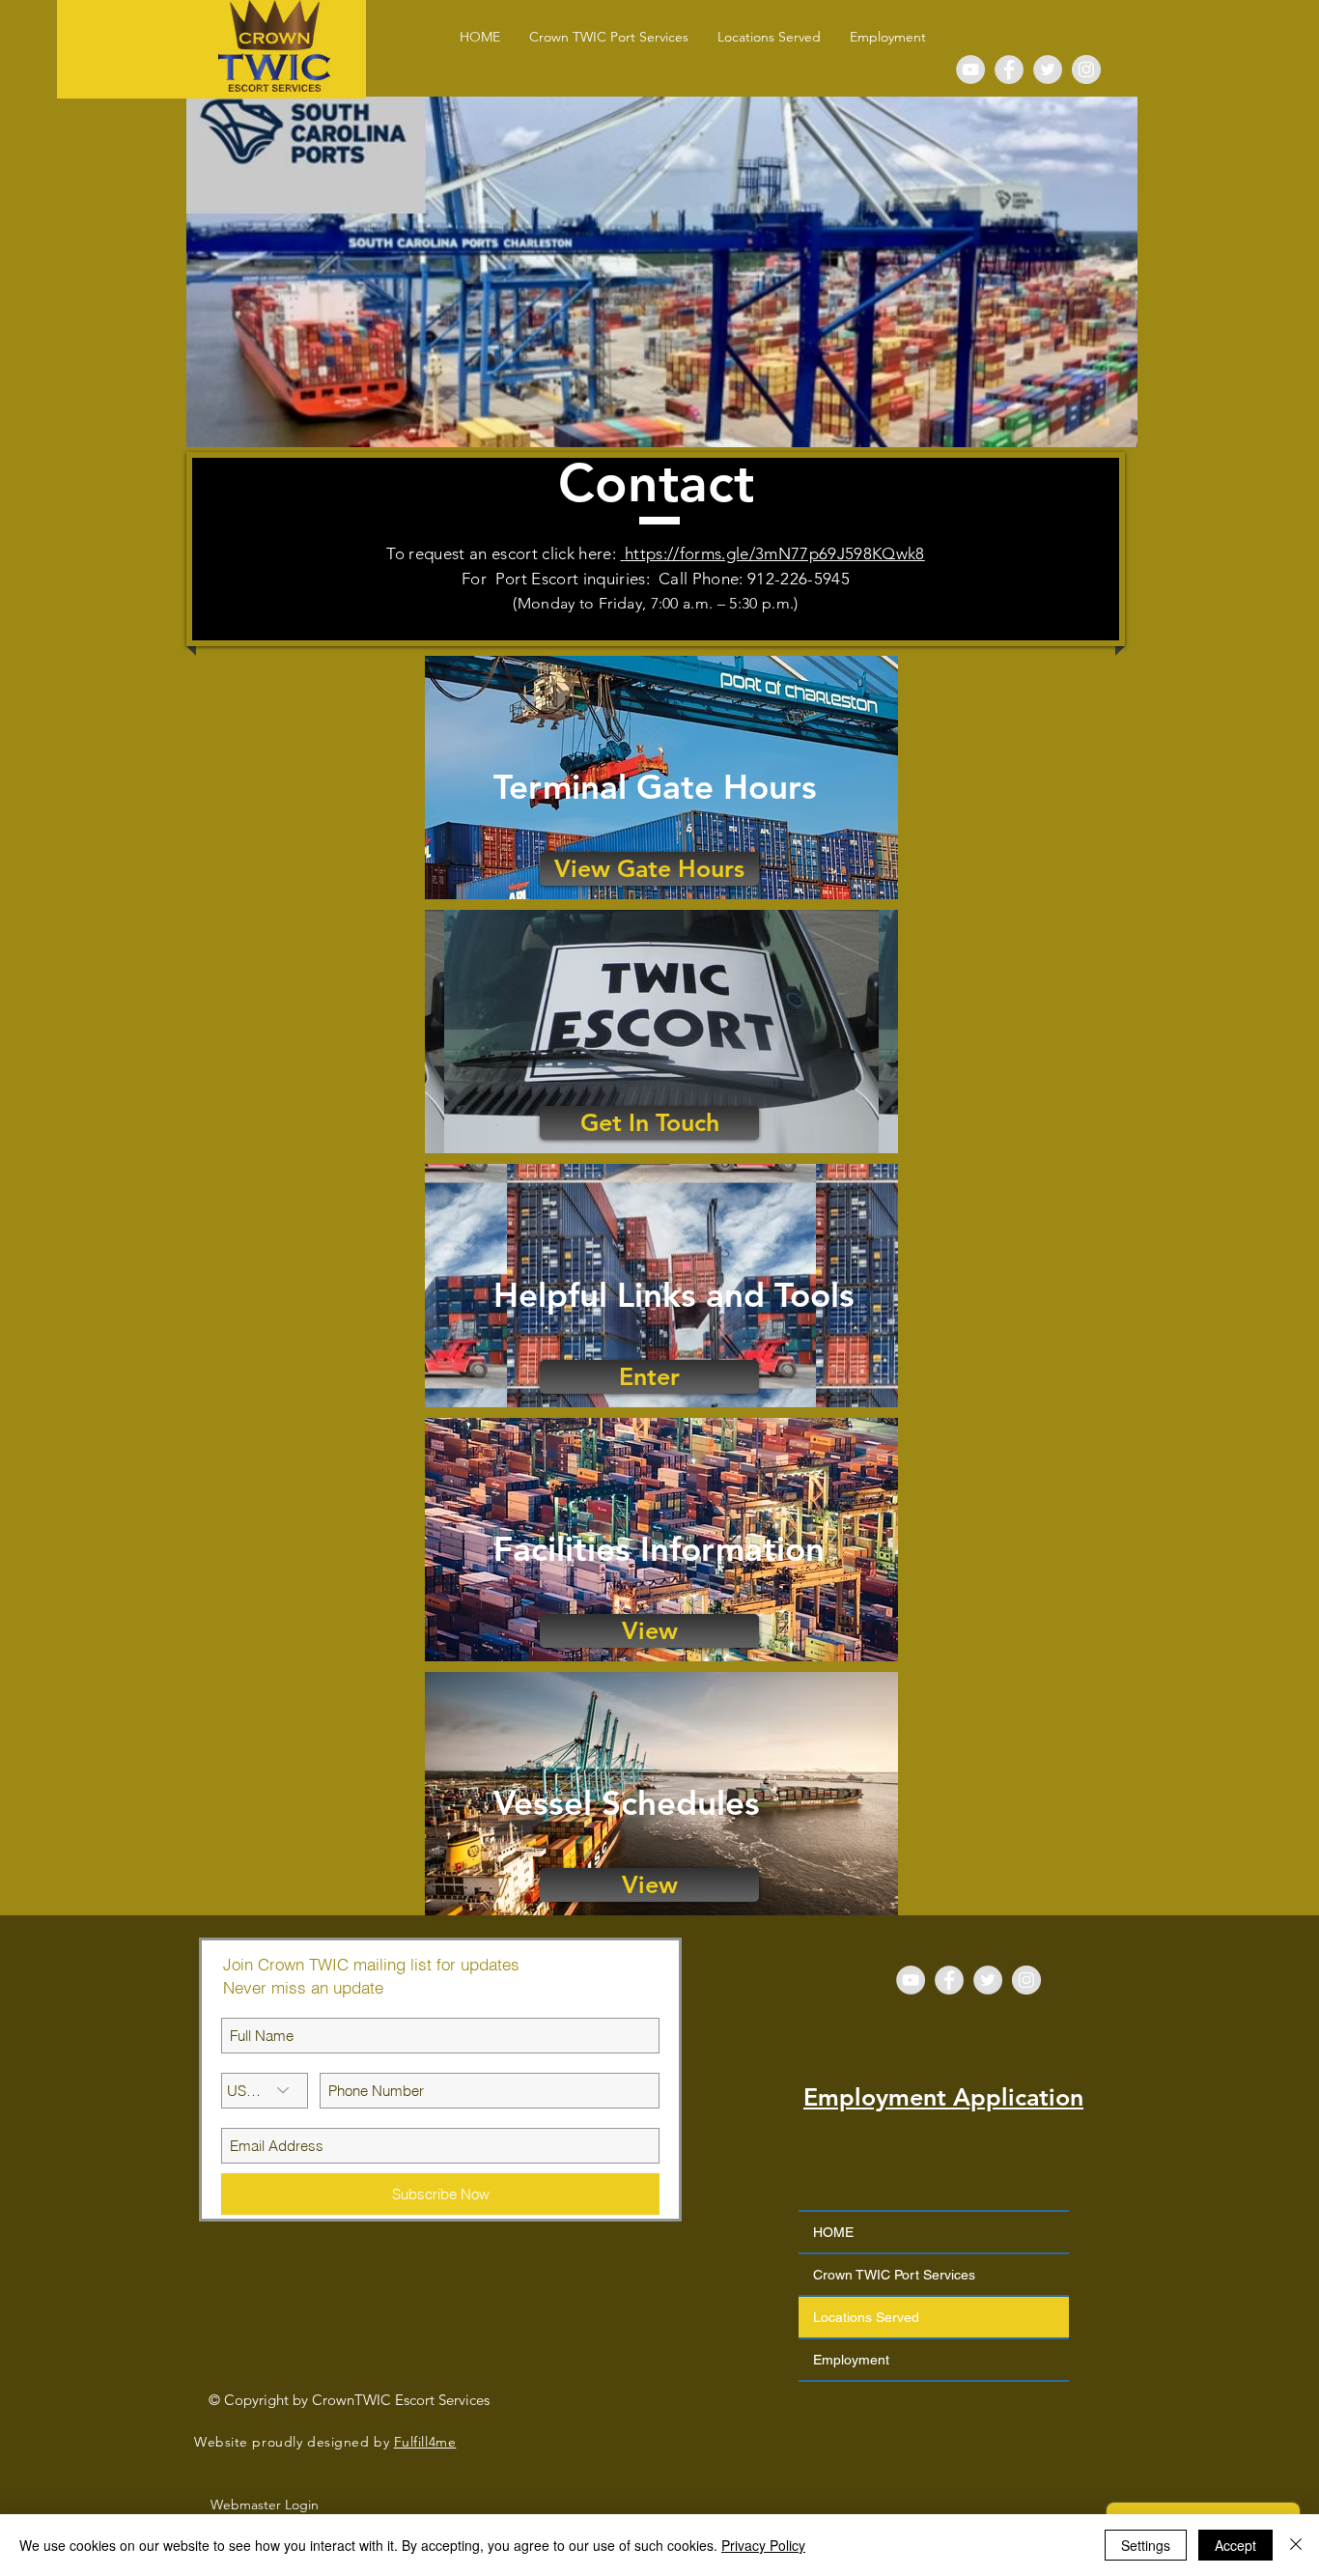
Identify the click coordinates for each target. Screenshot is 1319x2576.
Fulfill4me (425, 2442)
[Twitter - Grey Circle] (1048, 70)
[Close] (1296, 2545)
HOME (833, 2232)
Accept (1235, 2545)
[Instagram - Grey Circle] (1086, 70)
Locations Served (866, 2317)
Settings (1146, 2545)
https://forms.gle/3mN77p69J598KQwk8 (775, 553)
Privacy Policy (763, 2545)
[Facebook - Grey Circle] (1009, 70)
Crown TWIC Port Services (894, 2275)
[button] (769, 37)
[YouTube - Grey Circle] (970, 70)
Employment (851, 2360)
